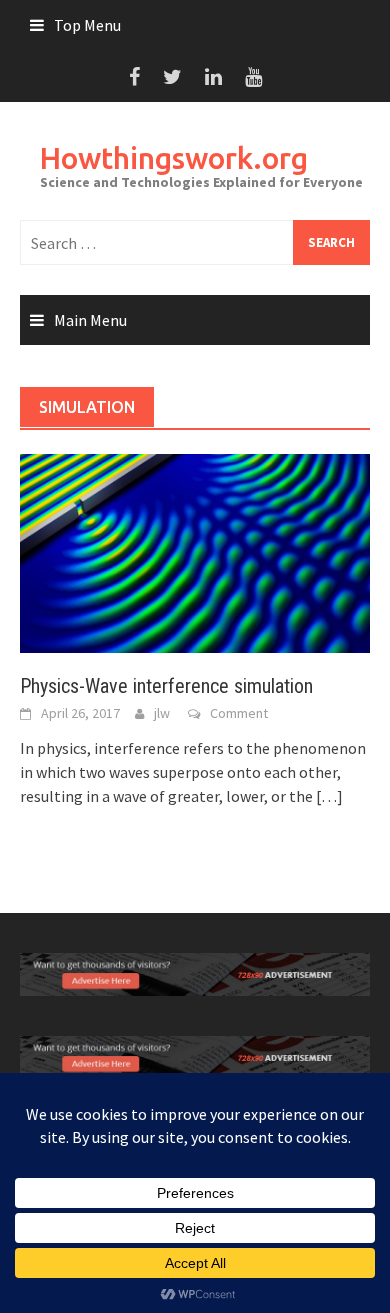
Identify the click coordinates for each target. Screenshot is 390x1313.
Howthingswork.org (174, 158)
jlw (162, 713)
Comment (239, 713)
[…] (328, 796)
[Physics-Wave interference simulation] (195, 552)
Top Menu (87, 25)
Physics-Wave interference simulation (166, 686)
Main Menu (90, 320)
